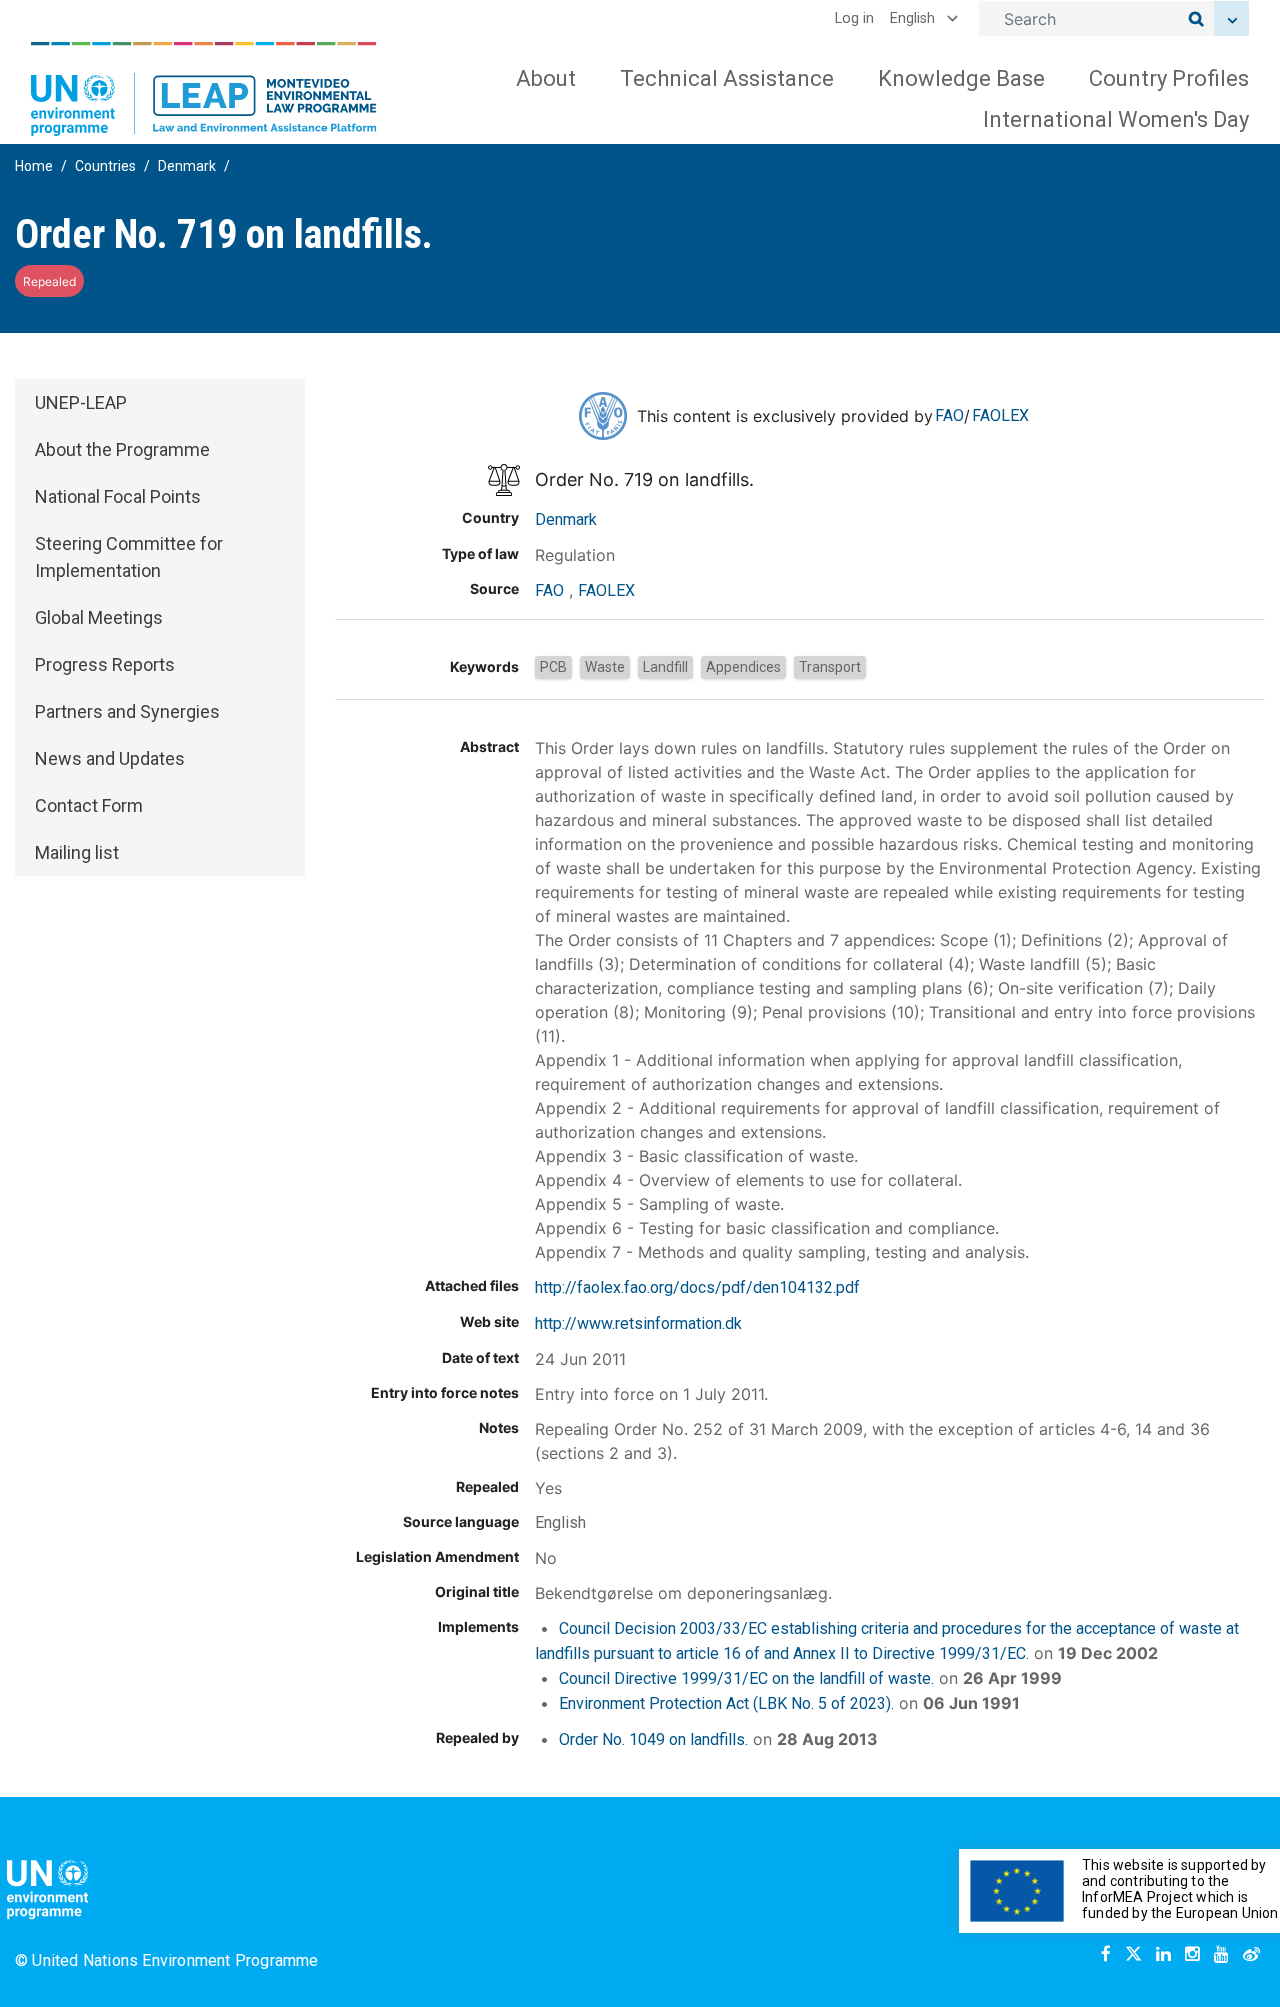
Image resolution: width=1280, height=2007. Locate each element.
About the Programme (122, 449)
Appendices (743, 667)
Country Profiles (1169, 78)
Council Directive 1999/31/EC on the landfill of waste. (746, 1678)
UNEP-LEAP (81, 402)
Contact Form (89, 805)
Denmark (187, 166)
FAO (949, 415)
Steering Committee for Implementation (129, 557)
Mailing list (77, 852)
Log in (854, 18)
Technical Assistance (727, 78)
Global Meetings (99, 617)
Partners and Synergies (127, 711)
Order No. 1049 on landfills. (653, 1739)
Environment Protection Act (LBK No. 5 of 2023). (726, 1703)
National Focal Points (118, 496)
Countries (105, 166)
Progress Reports (105, 664)
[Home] (204, 89)
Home (34, 166)
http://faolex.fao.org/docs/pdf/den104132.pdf (697, 1287)
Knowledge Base (961, 78)
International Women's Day (1116, 119)
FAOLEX (1000, 415)
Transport (830, 667)
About (546, 78)
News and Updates (110, 758)
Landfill (665, 667)
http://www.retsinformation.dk (638, 1323)
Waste (605, 667)
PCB (553, 667)
